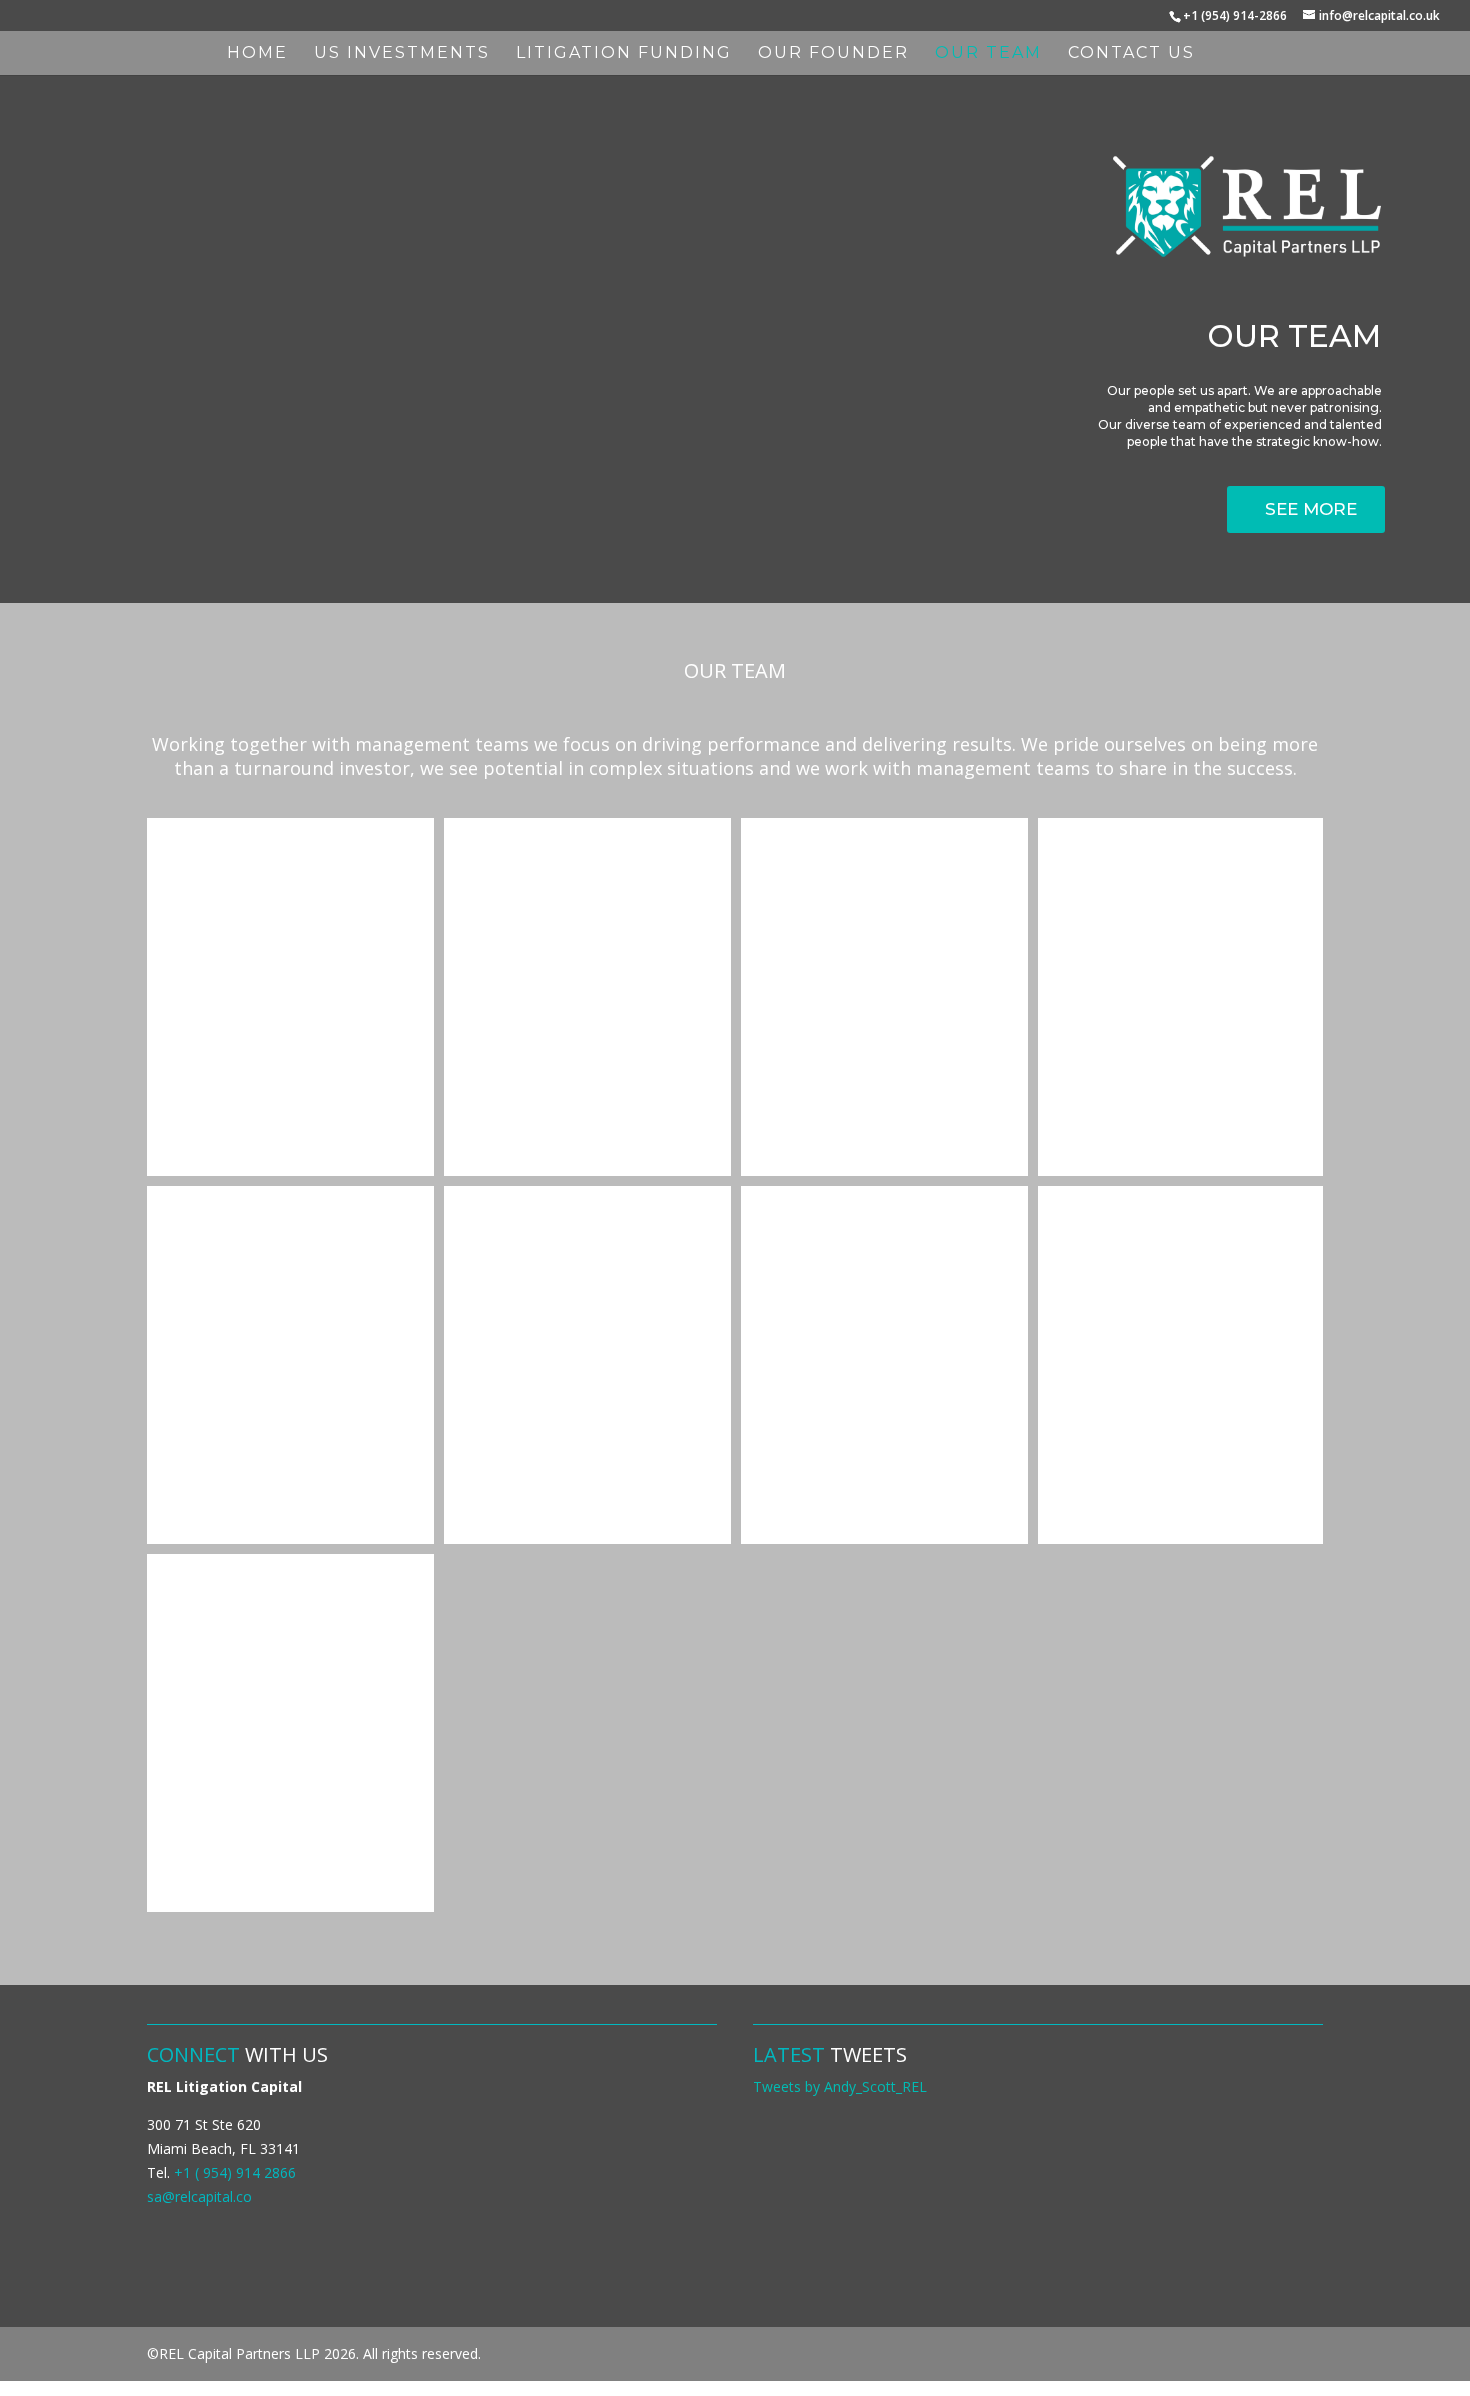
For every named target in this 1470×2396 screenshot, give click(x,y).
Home (257, 54)
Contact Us (1131, 54)
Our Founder (833, 54)
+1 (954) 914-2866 (1235, 15)
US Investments (402, 54)
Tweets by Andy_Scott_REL (840, 2086)
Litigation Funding (624, 54)
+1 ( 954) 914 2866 (235, 2172)
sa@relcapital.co (199, 2196)
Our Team (988, 54)
